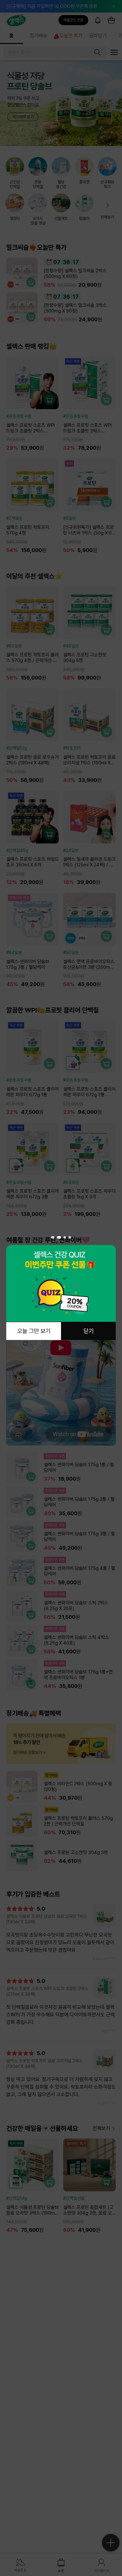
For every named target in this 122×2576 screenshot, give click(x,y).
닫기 (89, 1331)
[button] (52, 1237)
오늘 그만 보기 (34, 1331)
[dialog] (61, 1288)
